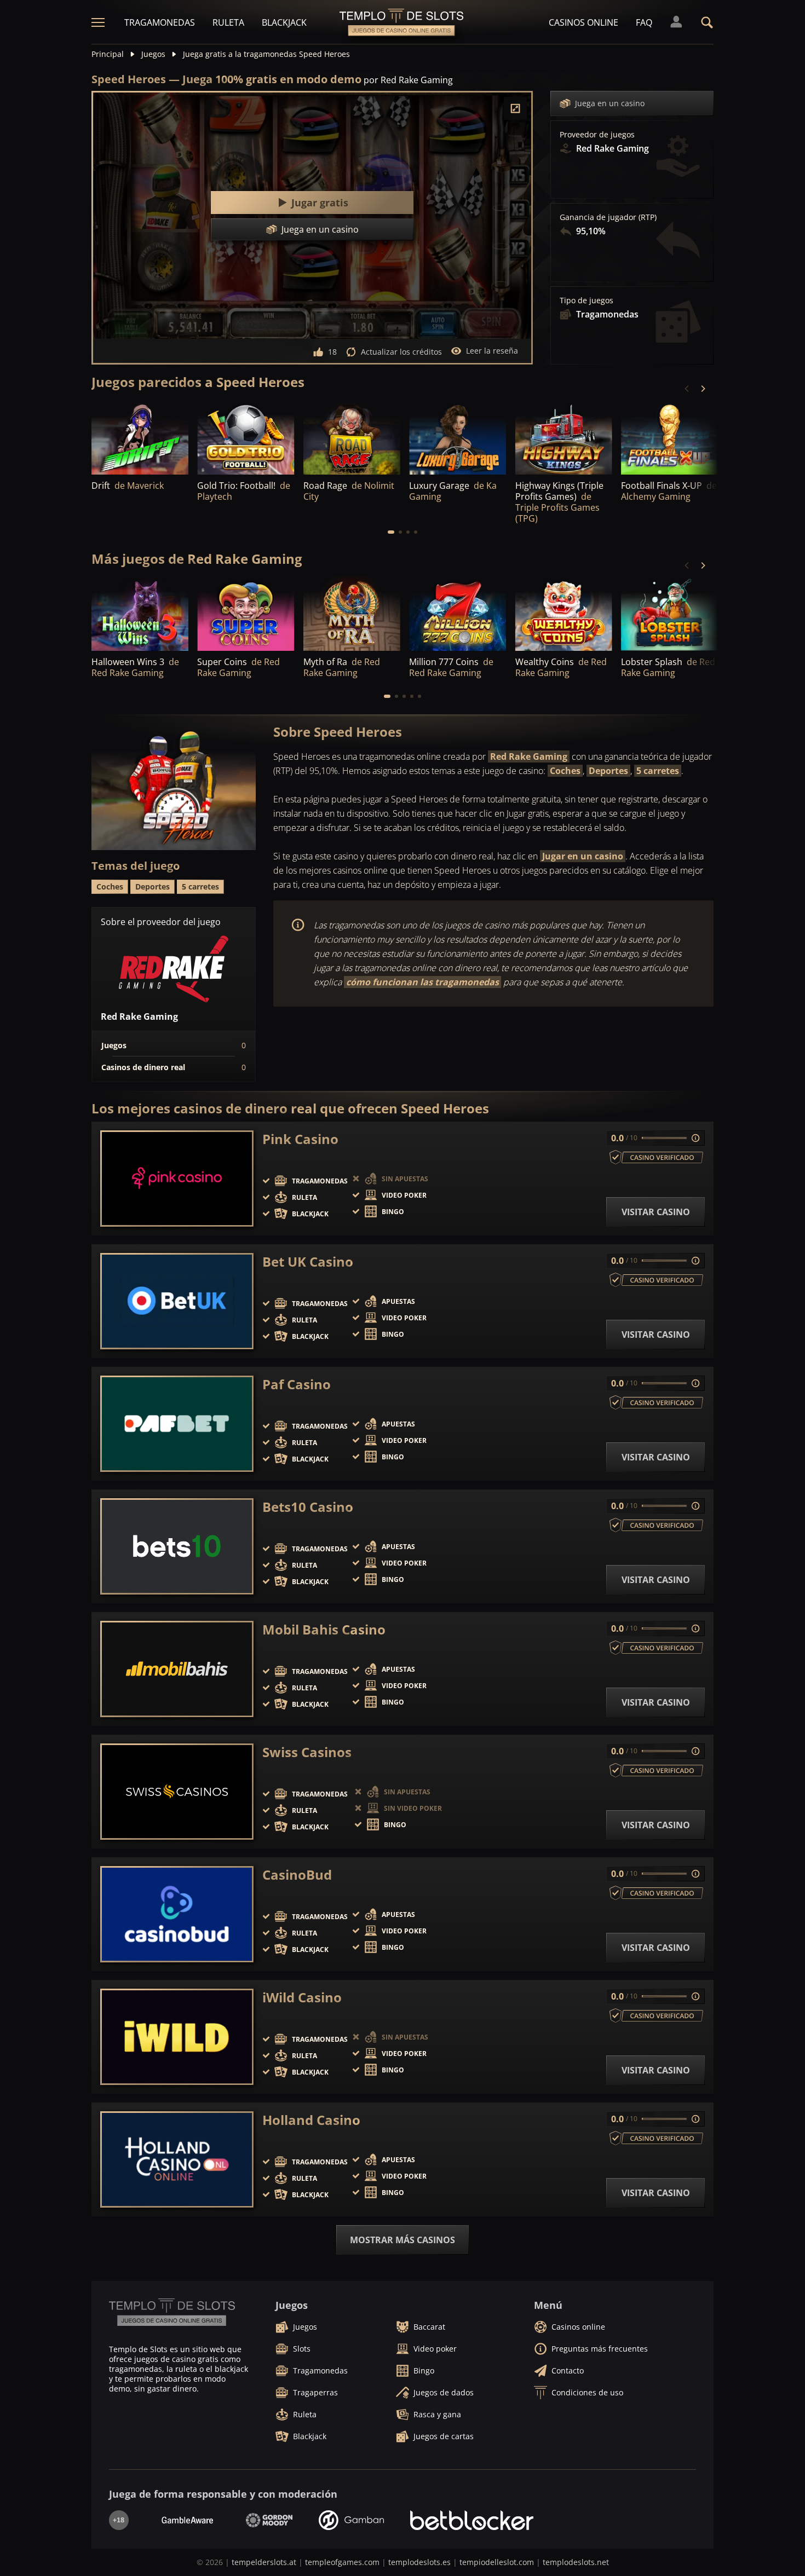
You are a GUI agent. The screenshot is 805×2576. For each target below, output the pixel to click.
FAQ (644, 22)
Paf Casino (297, 1384)
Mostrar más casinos (403, 2240)
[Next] (703, 389)
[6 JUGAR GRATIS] (669, 438)
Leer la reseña (492, 351)
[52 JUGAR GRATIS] (352, 438)
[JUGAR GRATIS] (140, 438)
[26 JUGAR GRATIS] (246, 438)
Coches (565, 771)
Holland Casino (311, 2120)
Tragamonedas (160, 22)
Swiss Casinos (307, 1752)
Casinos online (583, 22)
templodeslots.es (419, 2562)
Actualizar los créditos (401, 352)
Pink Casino (300, 1139)
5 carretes (658, 771)
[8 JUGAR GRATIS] (458, 438)
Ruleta (228, 22)
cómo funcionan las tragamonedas (422, 982)
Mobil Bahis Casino (324, 1630)
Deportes (608, 771)
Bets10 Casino (308, 1507)
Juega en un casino (610, 103)
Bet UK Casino (308, 1262)
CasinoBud (297, 1875)
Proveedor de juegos (597, 135)
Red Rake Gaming (529, 756)
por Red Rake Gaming (408, 80)
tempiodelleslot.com (497, 2562)
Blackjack (284, 22)
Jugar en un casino (583, 856)
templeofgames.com (342, 2562)
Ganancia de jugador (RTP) (608, 217)
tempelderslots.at (264, 2562)
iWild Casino (302, 1997)
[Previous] (687, 389)
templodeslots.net (576, 2562)
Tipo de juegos (586, 301)
